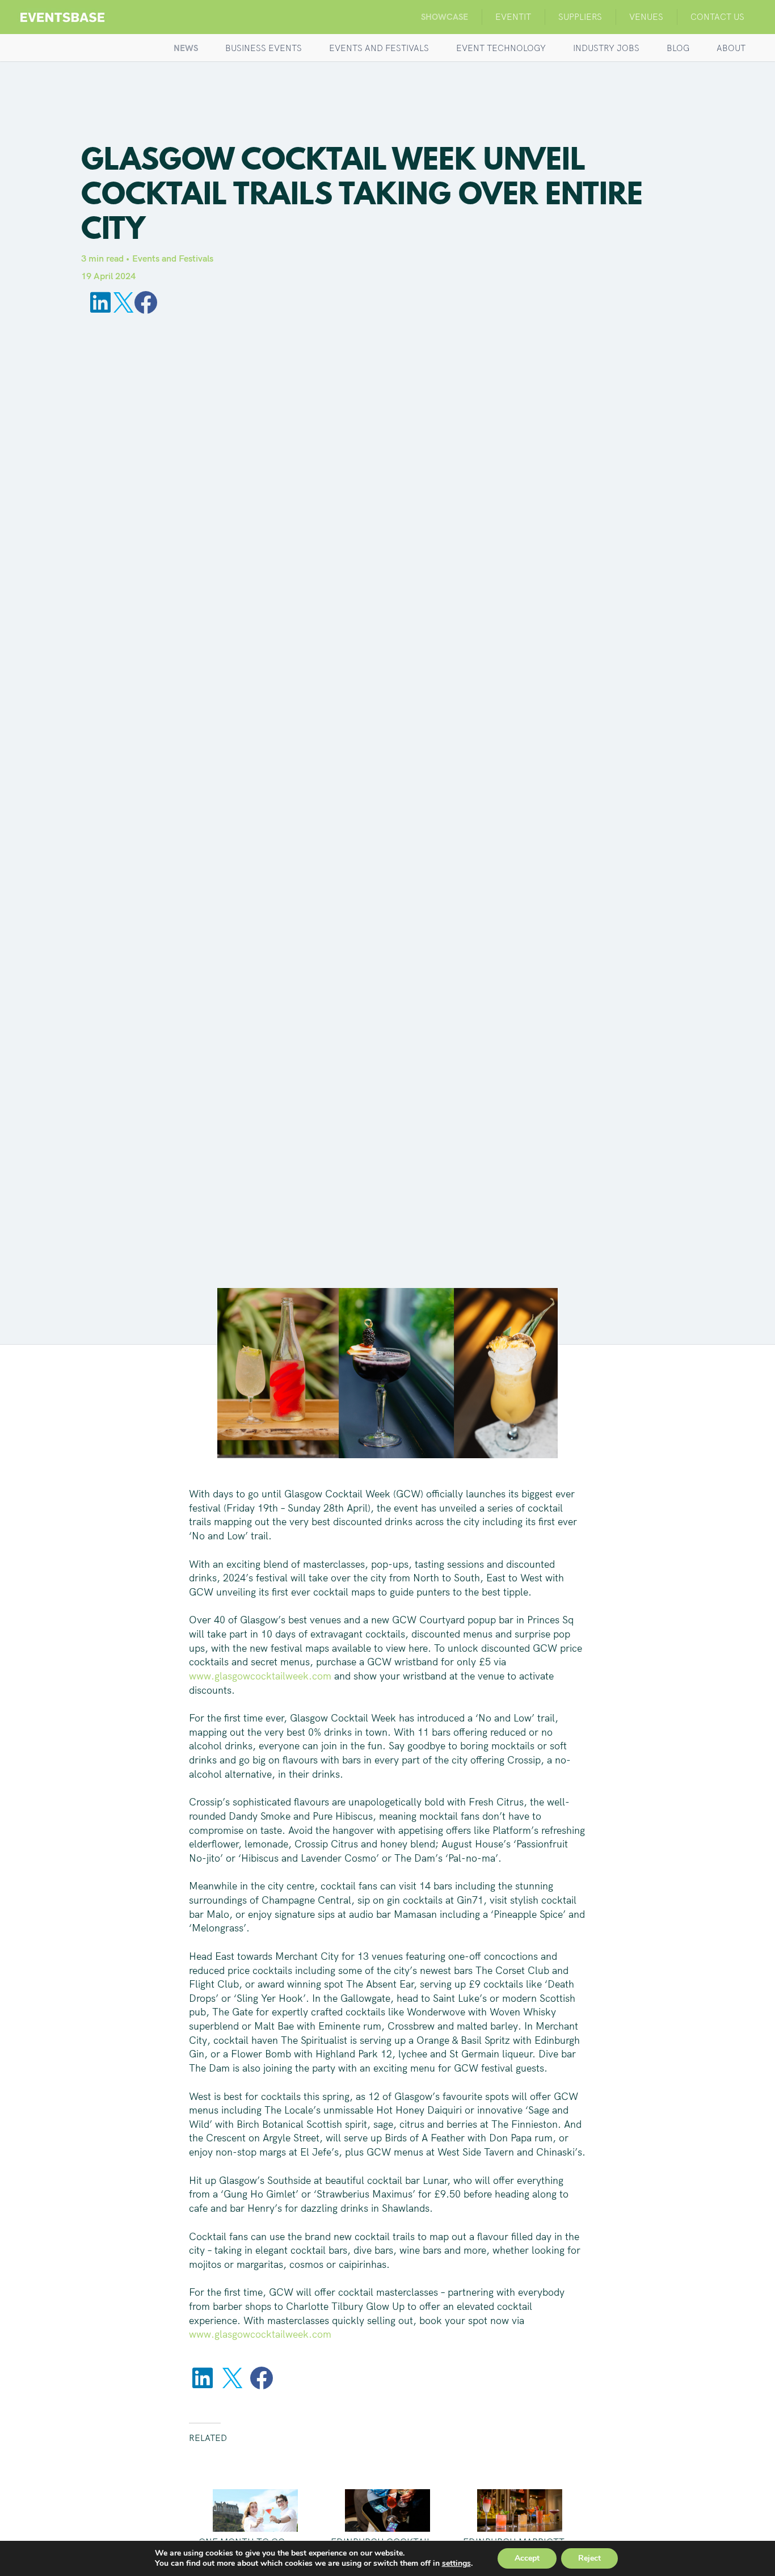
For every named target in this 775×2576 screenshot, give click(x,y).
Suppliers (580, 17)
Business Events (264, 48)
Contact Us (717, 17)
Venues (646, 17)
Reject (589, 2558)
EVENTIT (513, 17)
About (731, 48)
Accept (527, 2558)
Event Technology (501, 48)
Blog (678, 48)
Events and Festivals (379, 48)
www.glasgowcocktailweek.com (260, 1676)
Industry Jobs (606, 48)
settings (456, 2564)
